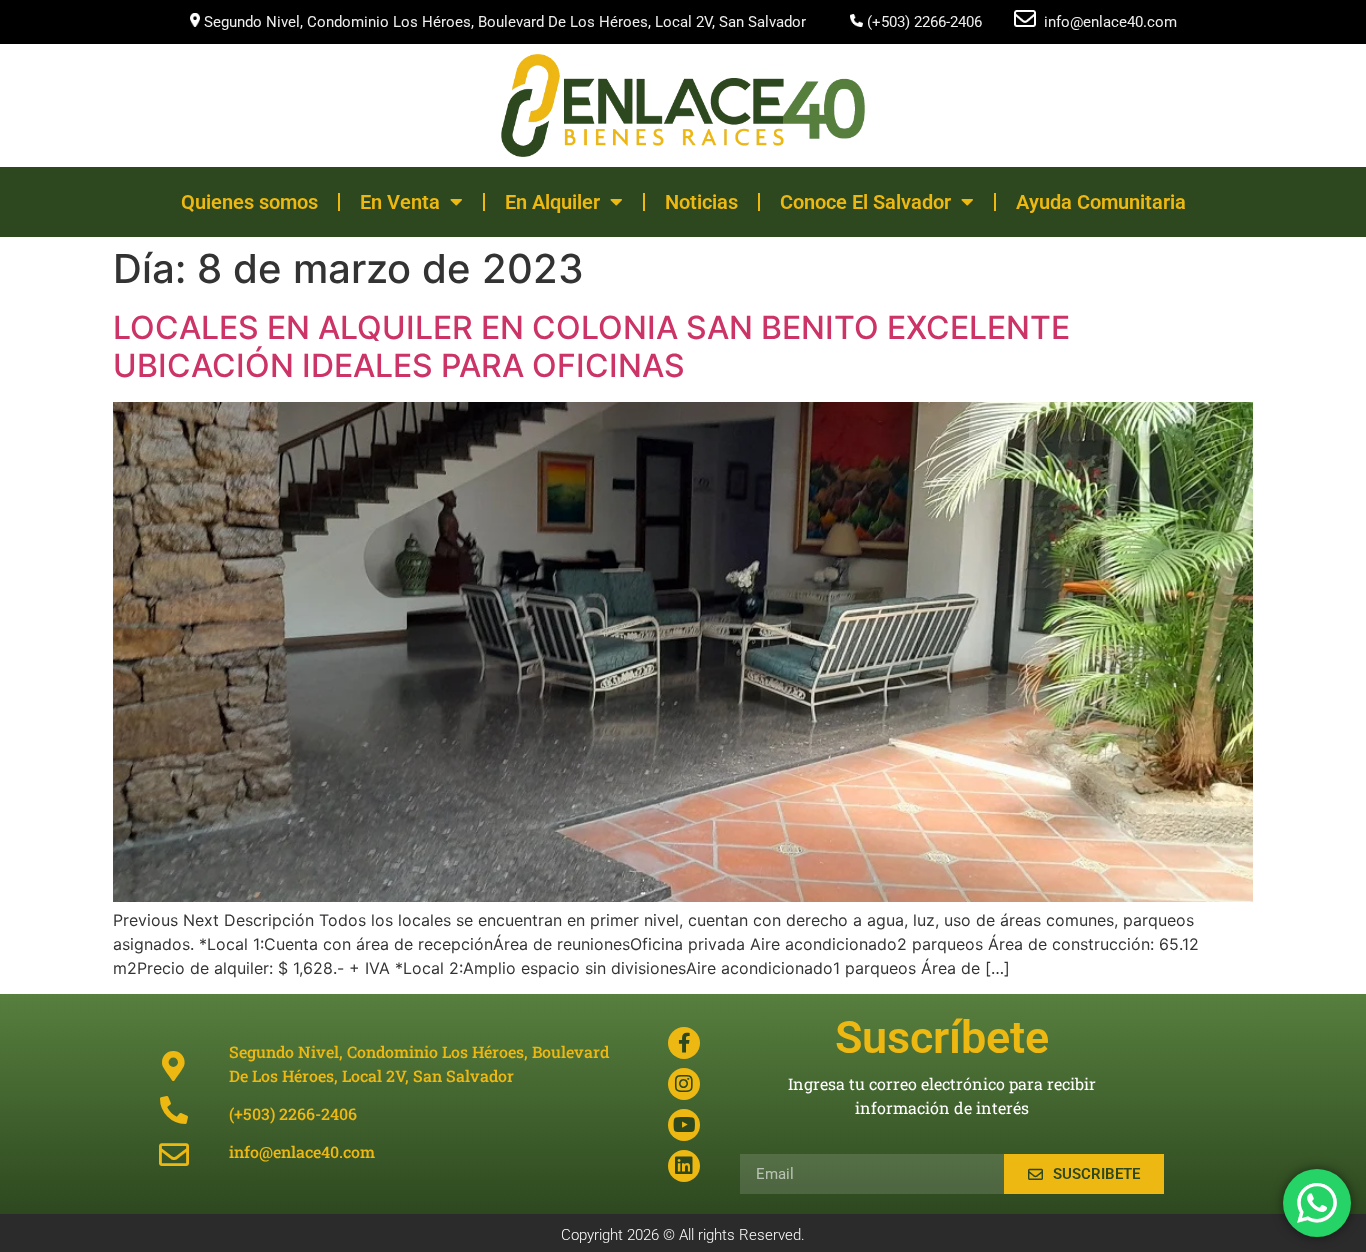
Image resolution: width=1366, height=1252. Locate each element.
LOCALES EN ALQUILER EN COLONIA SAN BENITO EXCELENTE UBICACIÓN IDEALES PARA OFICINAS (591, 346)
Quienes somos (249, 202)
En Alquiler (552, 202)
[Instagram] (684, 1084)
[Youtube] (684, 1125)
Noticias (701, 202)
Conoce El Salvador (865, 202)
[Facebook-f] (684, 1043)
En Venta (400, 202)
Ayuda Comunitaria (1101, 202)
